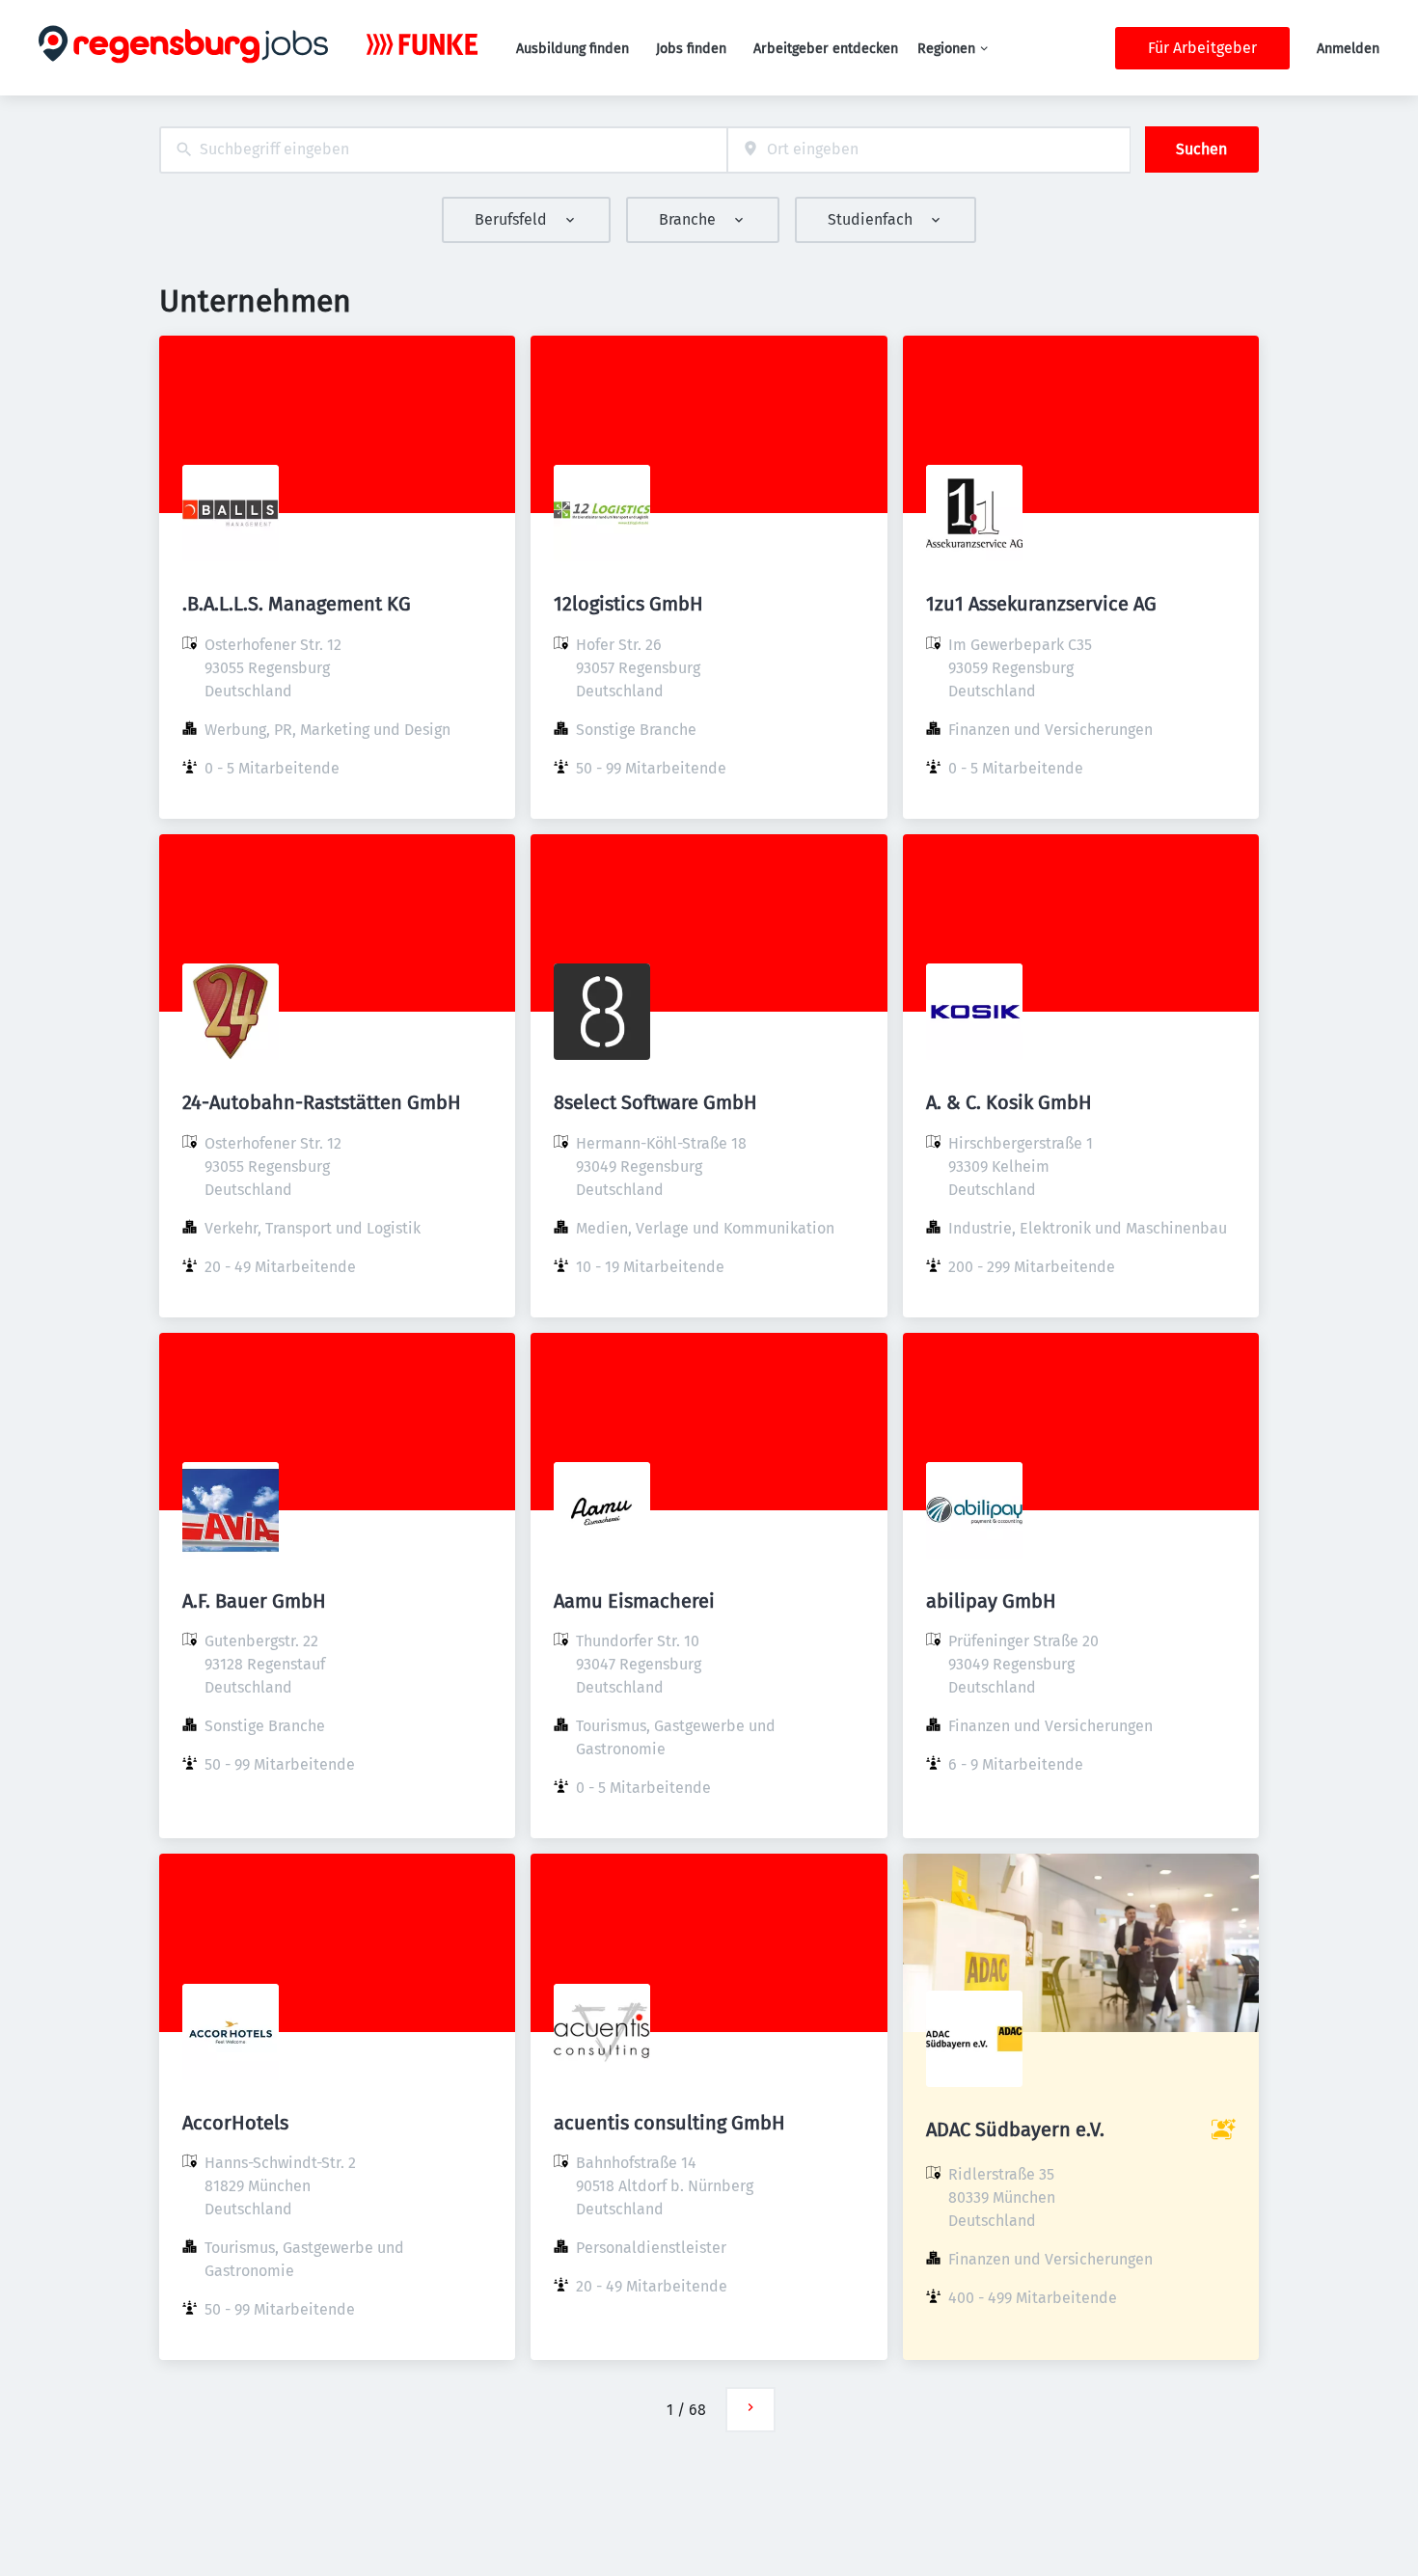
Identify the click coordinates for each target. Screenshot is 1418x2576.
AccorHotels (235, 2123)
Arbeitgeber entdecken (826, 49)
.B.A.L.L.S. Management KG (297, 604)
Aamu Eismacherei (634, 1601)
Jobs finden (691, 49)
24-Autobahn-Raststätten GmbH (322, 1102)
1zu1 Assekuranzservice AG (1041, 604)
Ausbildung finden (573, 49)
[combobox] (443, 150)
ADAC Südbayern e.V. (1015, 2129)
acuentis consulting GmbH (669, 2123)
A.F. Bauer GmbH (254, 1601)
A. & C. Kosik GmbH (1009, 1102)
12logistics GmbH (628, 604)
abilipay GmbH (991, 1601)
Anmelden (1348, 49)
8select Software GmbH (655, 1102)
